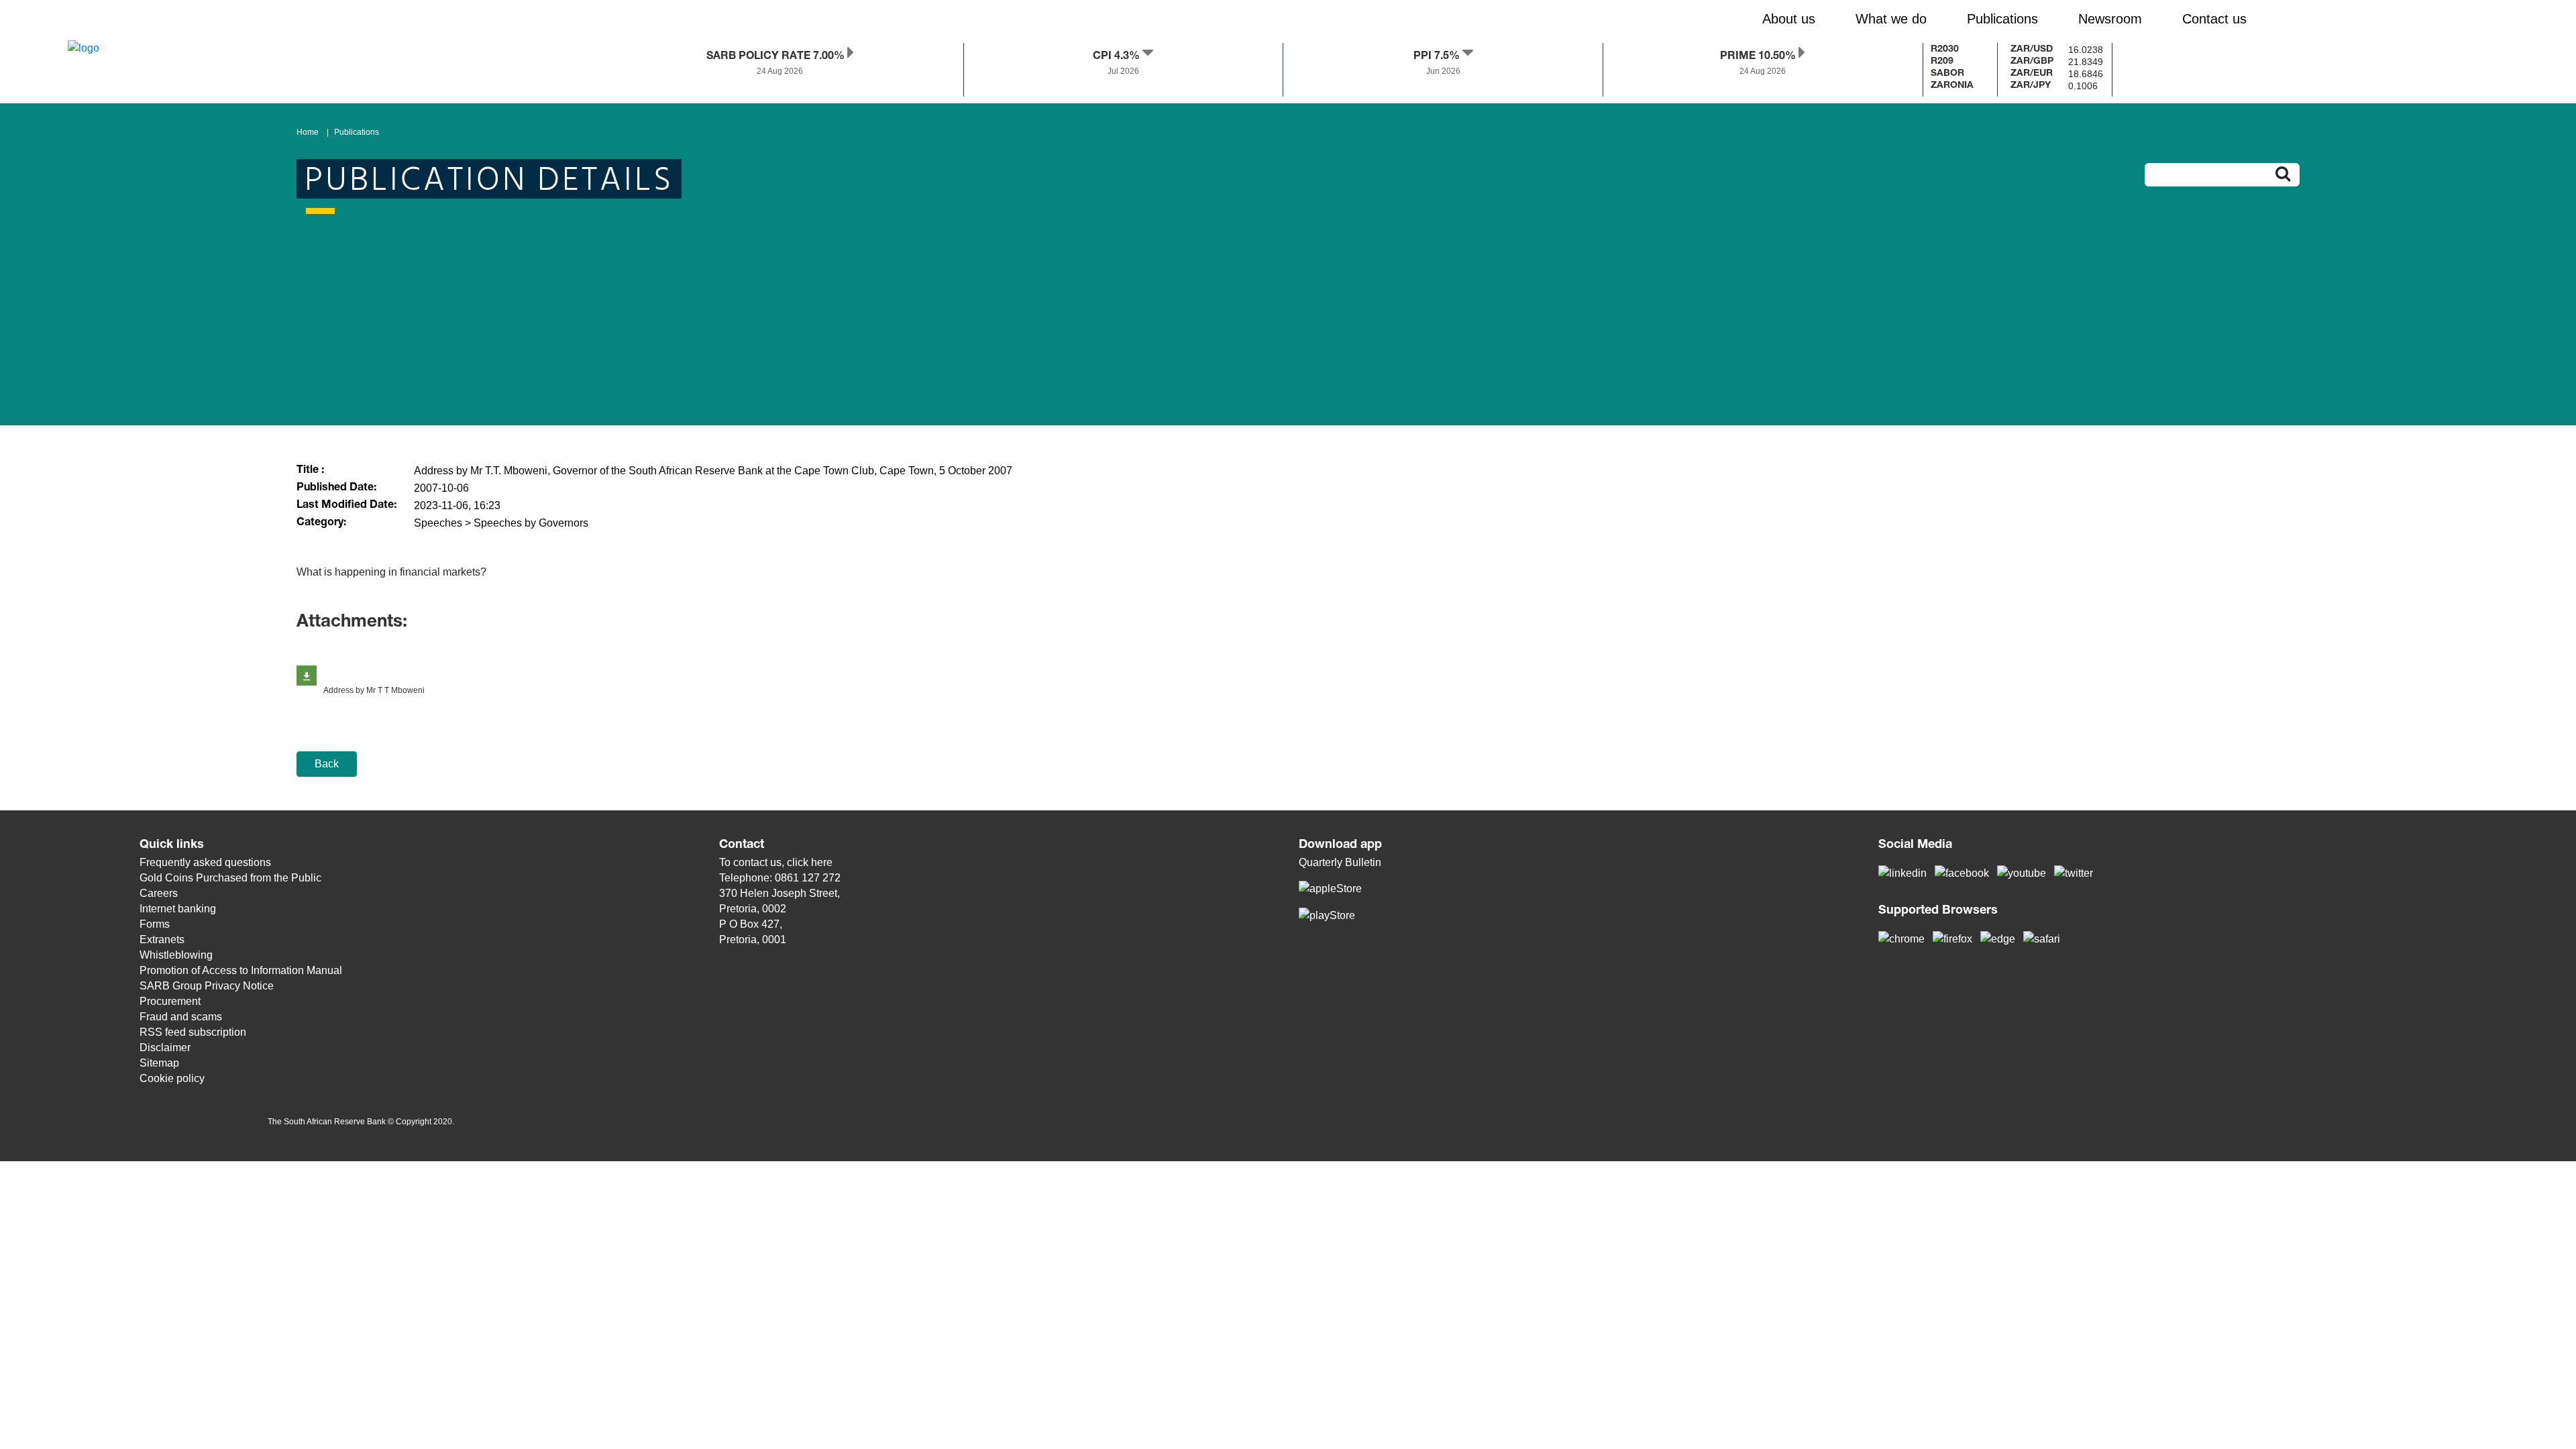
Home (308, 132)
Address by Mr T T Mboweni (374, 690)
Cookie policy (172, 1078)
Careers (159, 893)
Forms (155, 924)
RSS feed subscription (193, 1032)
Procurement (170, 1001)
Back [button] (327, 764)
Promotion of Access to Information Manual (241, 970)
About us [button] (1789, 19)
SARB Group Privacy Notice (207, 986)
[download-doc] (307, 676)
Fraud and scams (181, 1017)
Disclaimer (165, 1048)
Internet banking (178, 909)
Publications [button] (2002, 19)
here (822, 862)
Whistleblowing (176, 955)
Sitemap (159, 1063)
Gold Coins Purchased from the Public (230, 878)
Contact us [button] (2214, 19)
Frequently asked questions (205, 862)
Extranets (162, 940)
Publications (357, 132)
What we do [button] (1891, 19)
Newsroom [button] (2110, 19)
